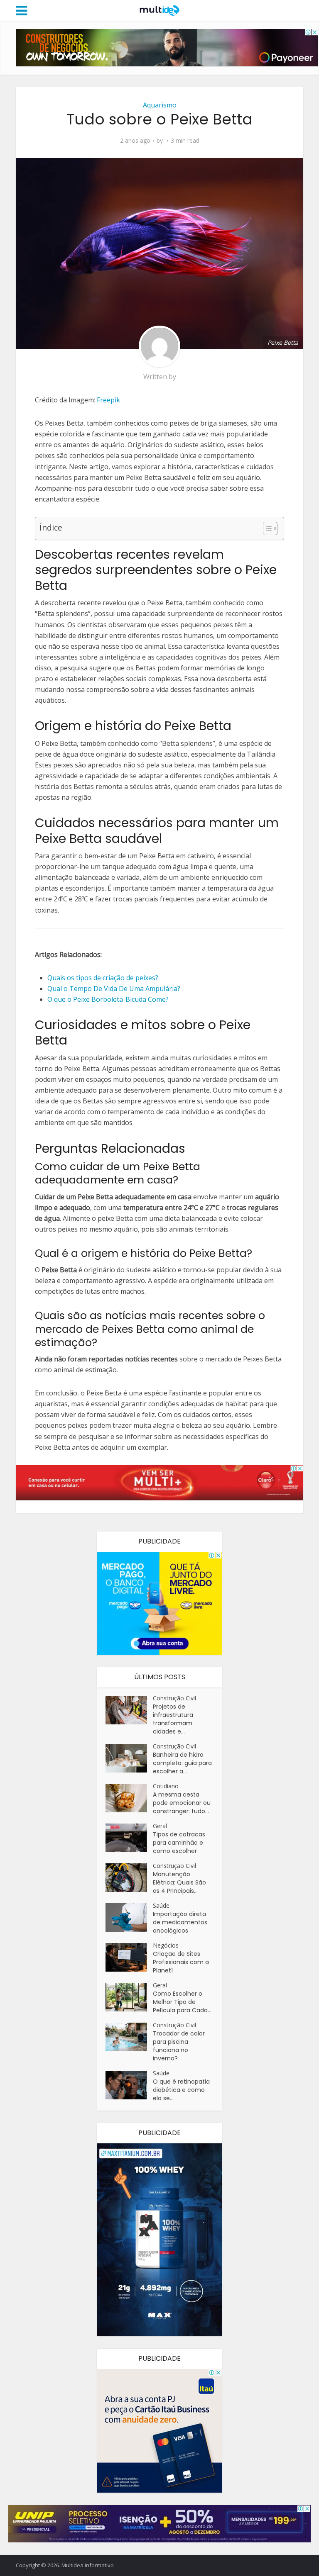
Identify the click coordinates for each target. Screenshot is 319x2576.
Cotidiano (166, 1786)
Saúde (161, 1905)
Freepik (108, 400)
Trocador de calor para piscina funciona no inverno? (179, 2046)
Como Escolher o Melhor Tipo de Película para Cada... (182, 2002)
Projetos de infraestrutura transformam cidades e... (173, 1719)
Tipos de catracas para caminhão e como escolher (179, 1843)
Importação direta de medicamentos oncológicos (180, 1922)
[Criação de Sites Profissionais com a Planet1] (129, 1957)
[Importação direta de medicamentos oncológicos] (129, 1917)
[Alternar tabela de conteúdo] (266, 528)
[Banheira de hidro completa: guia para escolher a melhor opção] (129, 1758)
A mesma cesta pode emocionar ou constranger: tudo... (182, 1803)
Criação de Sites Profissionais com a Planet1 (181, 1962)
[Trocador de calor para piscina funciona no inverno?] (129, 2037)
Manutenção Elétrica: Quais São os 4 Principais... (179, 1882)
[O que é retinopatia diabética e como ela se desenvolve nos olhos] (129, 2085)
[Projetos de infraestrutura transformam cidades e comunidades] (129, 1710)
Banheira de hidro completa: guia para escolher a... (182, 1763)
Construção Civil (174, 1698)
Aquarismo (160, 105)
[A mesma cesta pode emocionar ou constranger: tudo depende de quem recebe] (129, 1798)
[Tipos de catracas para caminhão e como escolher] (129, 1838)
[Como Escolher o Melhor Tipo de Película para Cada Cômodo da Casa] (129, 1997)
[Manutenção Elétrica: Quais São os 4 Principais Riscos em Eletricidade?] (129, 1878)
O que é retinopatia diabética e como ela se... (181, 2090)
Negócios (166, 1945)
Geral (160, 1826)
